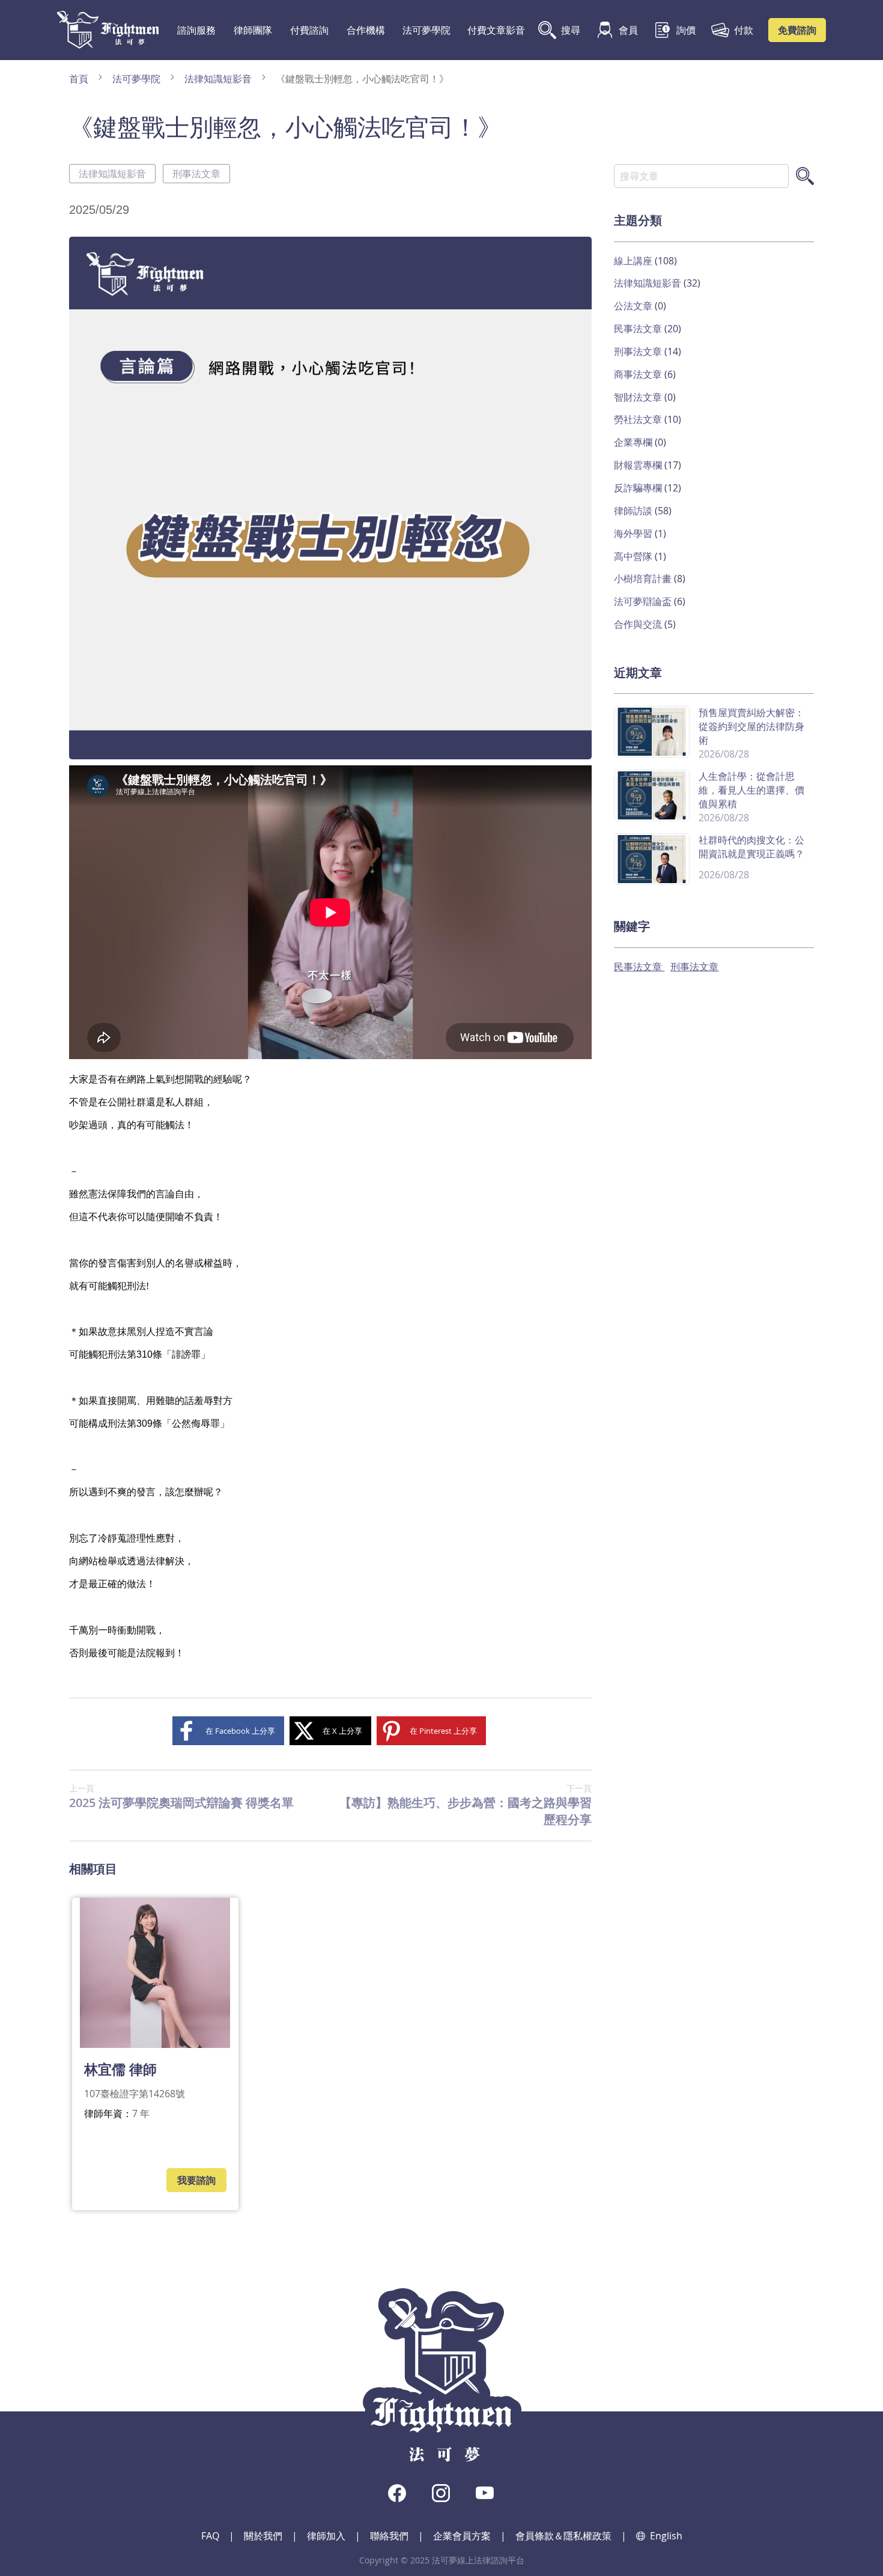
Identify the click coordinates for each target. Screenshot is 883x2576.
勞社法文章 (639, 419)
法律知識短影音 (219, 79)
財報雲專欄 (639, 465)
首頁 (80, 79)
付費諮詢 (309, 30)
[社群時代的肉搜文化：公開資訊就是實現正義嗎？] (652, 879)
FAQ (210, 2536)
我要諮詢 (196, 2180)
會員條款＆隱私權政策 (563, 2536)
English (666, 2536)
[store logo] (108, 30)
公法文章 (634, 306)
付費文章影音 (496, 30)
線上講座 (634, 261)
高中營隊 (634, 556)
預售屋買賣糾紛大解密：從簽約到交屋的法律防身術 (751, 726)
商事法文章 (639, 374)
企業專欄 (634, 442)
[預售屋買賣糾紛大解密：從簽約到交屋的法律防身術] (652, 752)
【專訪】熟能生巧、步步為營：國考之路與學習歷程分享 (466, 1805)
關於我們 (263, 2536)
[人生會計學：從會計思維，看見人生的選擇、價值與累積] (652, 816)
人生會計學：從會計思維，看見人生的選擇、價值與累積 (751, 790)
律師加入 (326, 2536)
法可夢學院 (426, 30)
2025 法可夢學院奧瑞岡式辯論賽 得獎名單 (181, 1797)
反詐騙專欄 (639, 488)
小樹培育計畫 (644, 579)
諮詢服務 (196, 30)
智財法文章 (639, 397)
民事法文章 (639, 329)
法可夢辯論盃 (644, 601)
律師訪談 (634, 511)
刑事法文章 (196, 174)
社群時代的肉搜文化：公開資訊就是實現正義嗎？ (751, 847)
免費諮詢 (797, 30)
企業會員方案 (462, 2536)
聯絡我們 (389, 2536)
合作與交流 (639, 624)
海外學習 (634, 533)
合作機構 (366, 30)
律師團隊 (253, 30)
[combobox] (701, 176)
